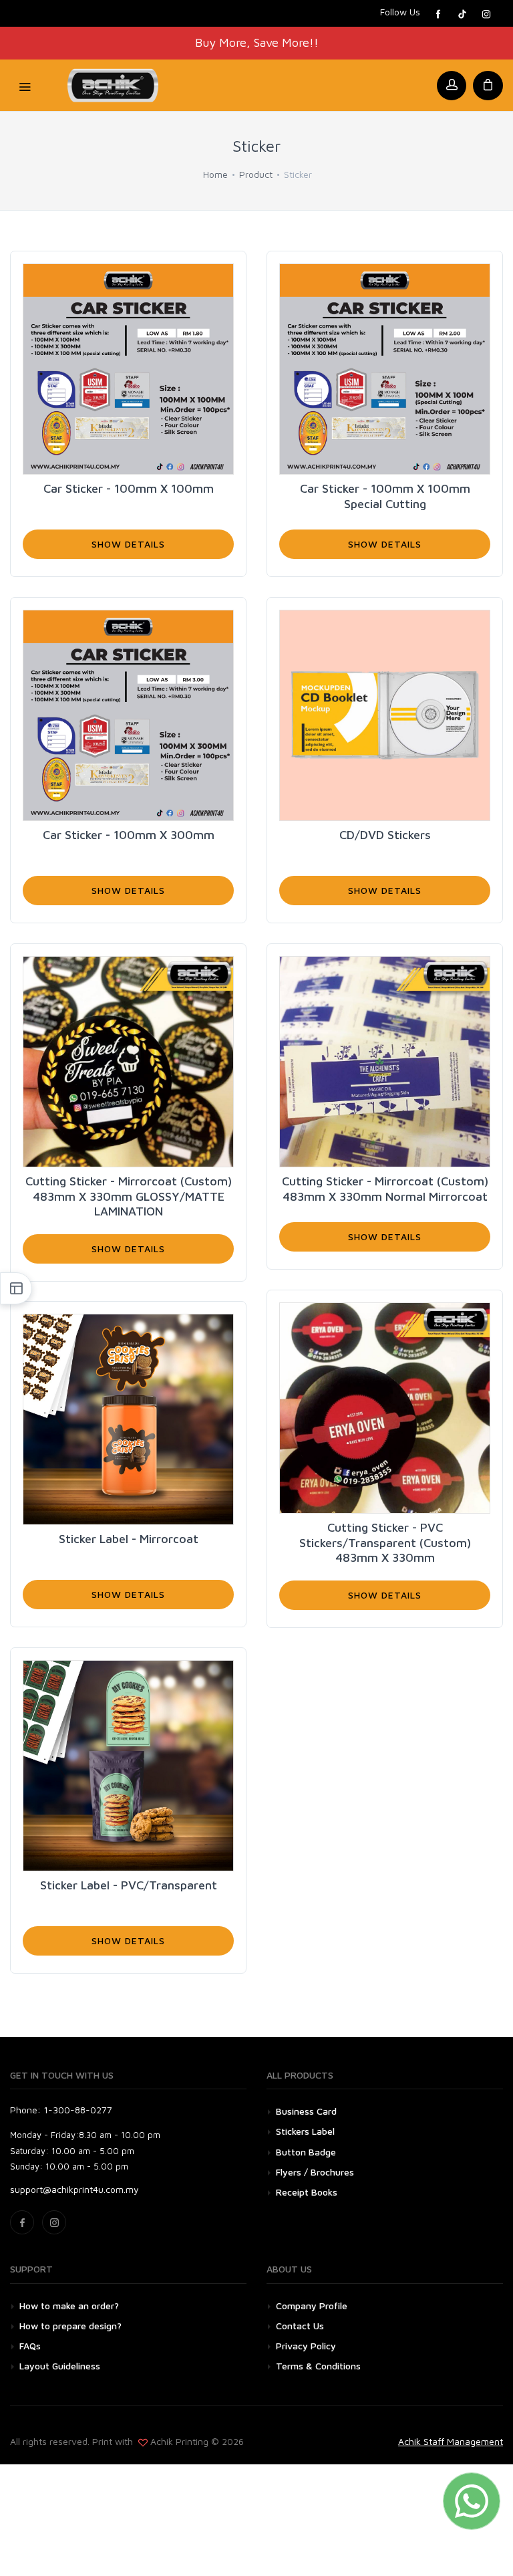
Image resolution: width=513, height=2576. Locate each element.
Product (256, 174)
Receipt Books (307, 2192)
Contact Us (300, 2326)
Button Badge (306, 2152)
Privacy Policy (306, 2346)
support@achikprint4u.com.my (74, 2189)
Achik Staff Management (451, 2441)
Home (215, 174)
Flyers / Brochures (315, 2172)
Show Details (128, 544)
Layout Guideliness (60, 2366)
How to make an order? (69, 2306)
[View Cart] (488, 86)
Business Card (306, 2111)
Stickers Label (305, 2131)
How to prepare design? (70, 2326)
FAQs (30, 2346)
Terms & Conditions (318, 2366)
